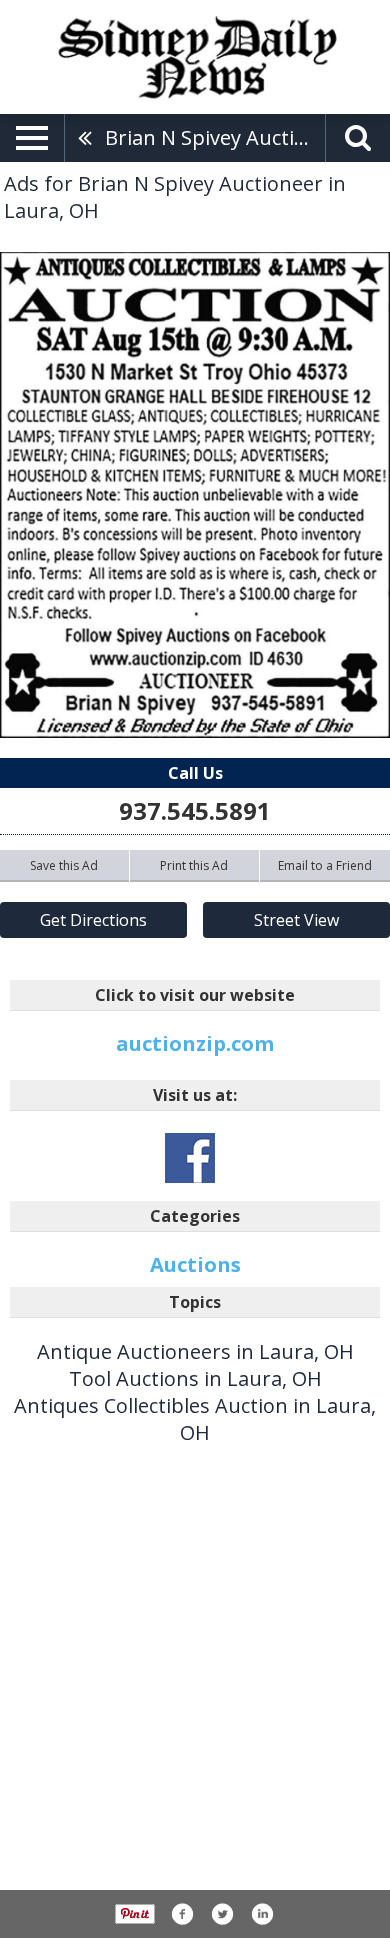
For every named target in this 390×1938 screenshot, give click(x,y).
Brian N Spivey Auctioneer (215, 137)
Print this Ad (194, 865)
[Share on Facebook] (182, 1914)
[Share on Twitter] (222, 1914)
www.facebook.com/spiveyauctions (190, 1158)
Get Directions (93, 920)
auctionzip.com (195, 1043)
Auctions (195, 1264)
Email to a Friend (325, 865)
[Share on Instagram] (262, 1914)
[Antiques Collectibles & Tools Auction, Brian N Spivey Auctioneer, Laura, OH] (195, 495)
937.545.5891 (195, 810)
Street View (296, 920)
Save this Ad (64, 865)
